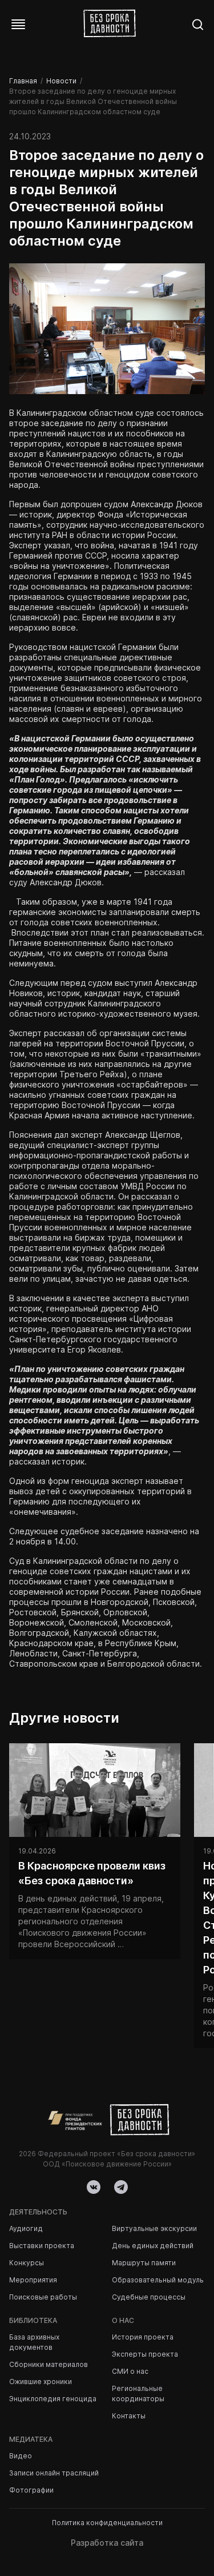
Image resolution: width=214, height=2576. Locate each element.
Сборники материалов (49, 2364)
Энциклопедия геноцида (53, 2399)
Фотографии (31, 2490)
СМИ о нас (130, 2371)
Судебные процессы (149, 2297)
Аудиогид (26, 2228)
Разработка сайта (107, 2543)
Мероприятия (33, 2280)
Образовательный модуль (158, 2280)
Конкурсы (27, 2263)
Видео (21, 2456)
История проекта (143, 2337)
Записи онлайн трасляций (54, 2473)
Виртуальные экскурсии (154, 2228)
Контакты (129, 2416)
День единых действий (153, 2246)
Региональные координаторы (138, 2394)
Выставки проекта (42, 2246)
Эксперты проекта (145, 2354)
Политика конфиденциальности (107, 2523)
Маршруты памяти (144, 2263)
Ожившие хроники (41, 2382)
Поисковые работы (43, 2297)
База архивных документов (34, 2342)
